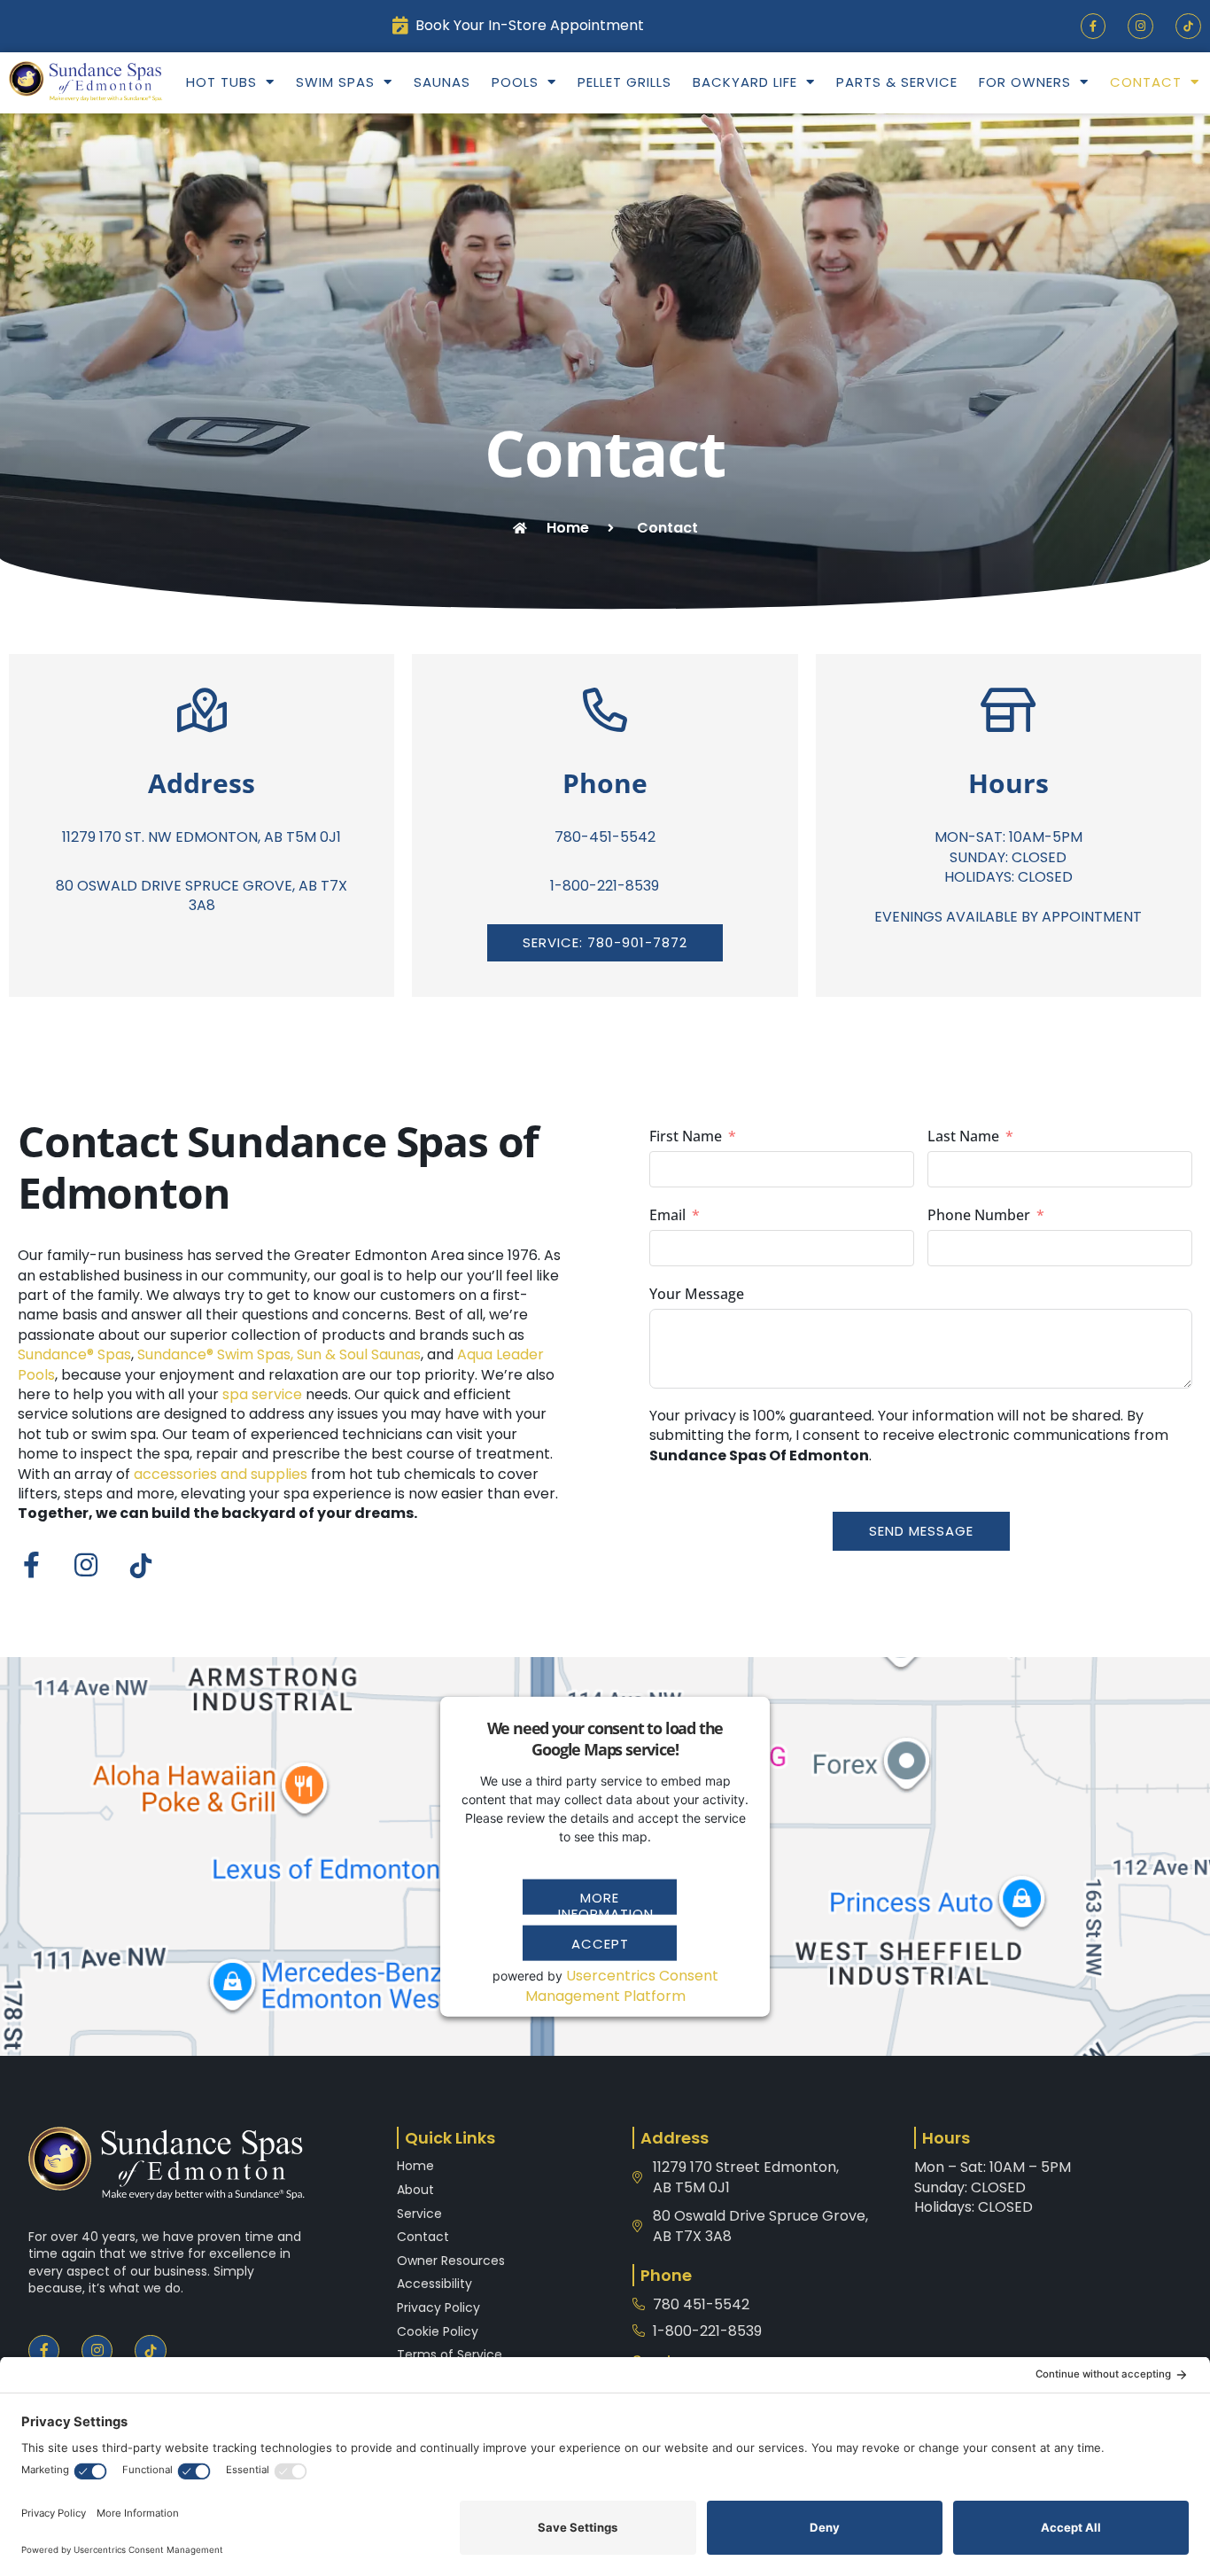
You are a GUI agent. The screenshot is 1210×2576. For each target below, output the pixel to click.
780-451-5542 (605, 837)
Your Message (697, 1294)
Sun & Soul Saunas (359, 1354)
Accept (600, 1944)
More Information (606, 1902)
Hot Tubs (221, 82)
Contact (1146, 82)
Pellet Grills (624, 82)
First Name (686, 1136)
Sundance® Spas (74, 1354)
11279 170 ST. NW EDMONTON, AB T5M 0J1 (202, 837)
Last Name (963, 1136)
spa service (262, 1394)
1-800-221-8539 (605, 886)
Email (667, 1215)
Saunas (442, 82)
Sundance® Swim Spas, (215, 1354)
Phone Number (979, 1215)
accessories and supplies (221, 1474)
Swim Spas (335, 82)
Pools (515, 82)
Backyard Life (745, 82)
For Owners (1025, 82)
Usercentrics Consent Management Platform (622, 1985)
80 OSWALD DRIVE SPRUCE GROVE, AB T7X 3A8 (202, 895)
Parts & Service (897, 82)
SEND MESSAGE (921, 1531)
